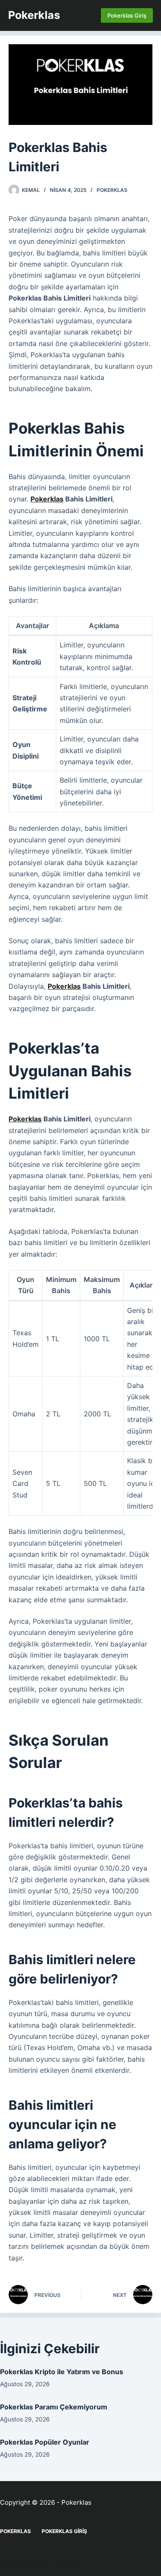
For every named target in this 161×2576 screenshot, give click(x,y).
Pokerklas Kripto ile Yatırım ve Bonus (62, 2372)
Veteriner (15, 2564)
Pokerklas (34, 15)
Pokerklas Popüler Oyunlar (45, 2442)
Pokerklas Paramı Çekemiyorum (54, 2407)
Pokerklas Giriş (127, 15)
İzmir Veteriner (60, 2564)
